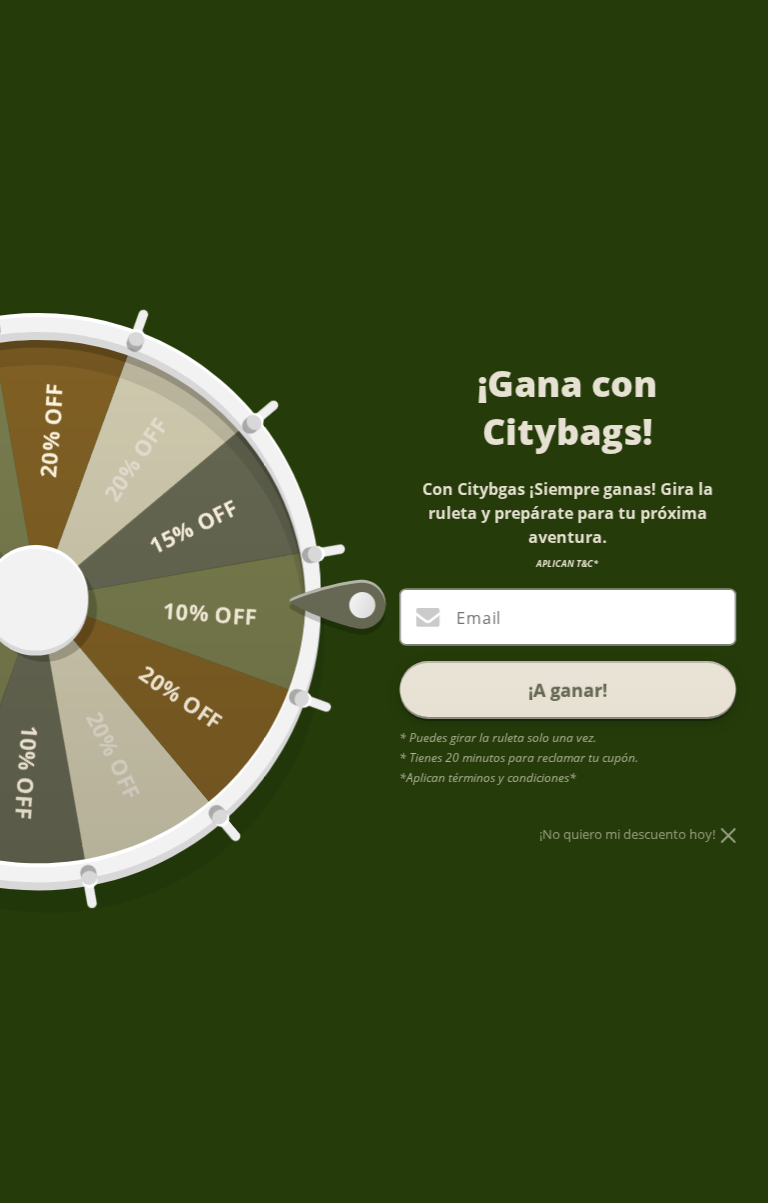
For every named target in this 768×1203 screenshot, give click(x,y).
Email (478, 618)
